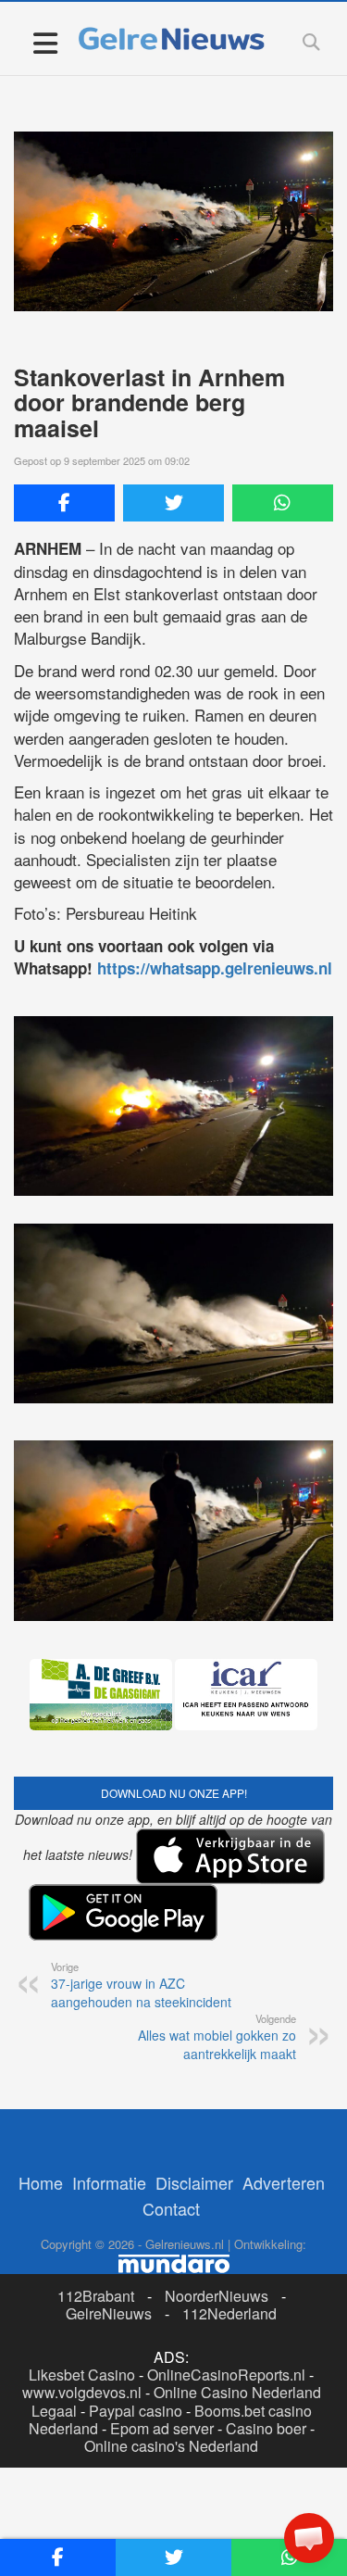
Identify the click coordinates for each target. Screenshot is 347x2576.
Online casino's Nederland (171, 2446)
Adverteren (284, 2182)
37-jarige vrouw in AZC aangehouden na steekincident (141, 1985)
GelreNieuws (109, 2313)
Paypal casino (136, 2411)
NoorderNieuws (217, 2296)
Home (41, 2182)
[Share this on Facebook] (64, 503)
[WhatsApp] (283, 503)
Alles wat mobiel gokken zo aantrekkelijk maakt (217, 2037)
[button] (309, 2538)
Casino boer (266, 2428)
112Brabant (96, 2296)
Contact (171, 2208)
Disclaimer (194, 2182)
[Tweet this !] (173, 503)
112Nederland (229, 2313)
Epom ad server (162, 2428)
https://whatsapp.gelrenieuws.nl (215, 968)
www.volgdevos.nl (82, 2392)
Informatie (109, 2182)
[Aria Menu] (45, 42)
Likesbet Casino (82, 2375)
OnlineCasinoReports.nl (226, 2375)
